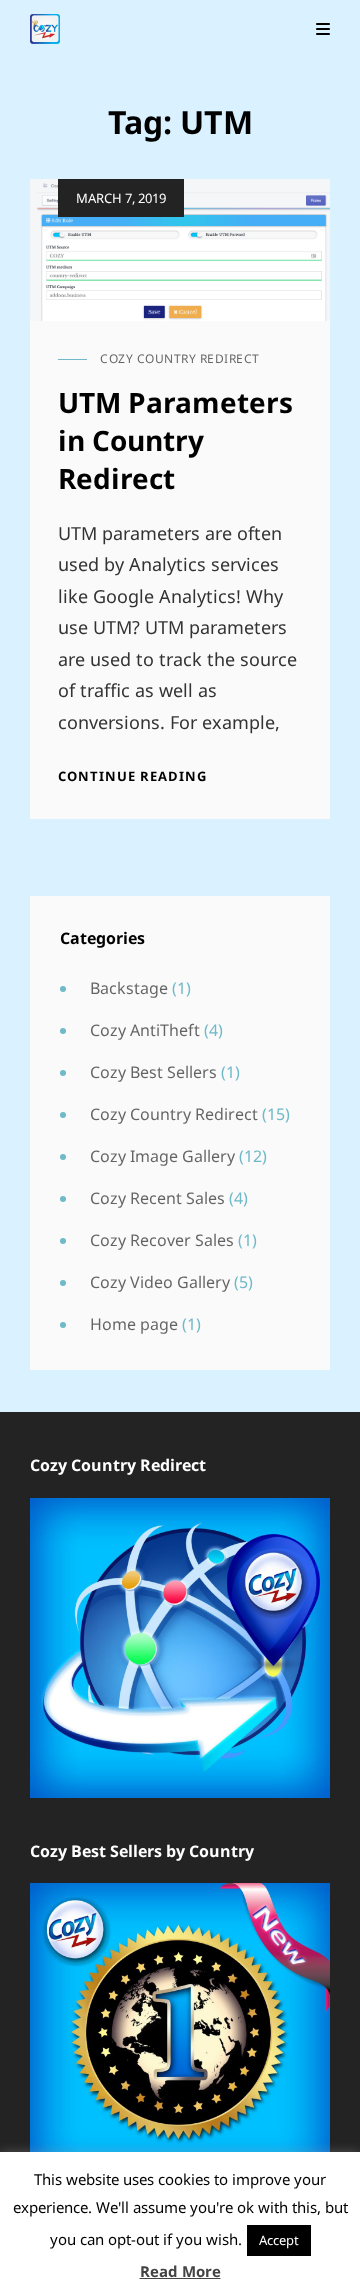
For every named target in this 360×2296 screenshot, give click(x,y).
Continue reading (132, 776)
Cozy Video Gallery (160, 1282)
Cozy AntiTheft (145, 1030)
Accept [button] (279, 2240)
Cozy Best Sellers (153, 1072)
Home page (134, 1324)
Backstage (129, 988)
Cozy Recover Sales (162, 1240)
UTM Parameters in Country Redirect (175, 440)
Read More (180, 2271)
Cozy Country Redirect (180, 358)
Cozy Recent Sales (157, 1198)
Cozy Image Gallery (162, 1156)
